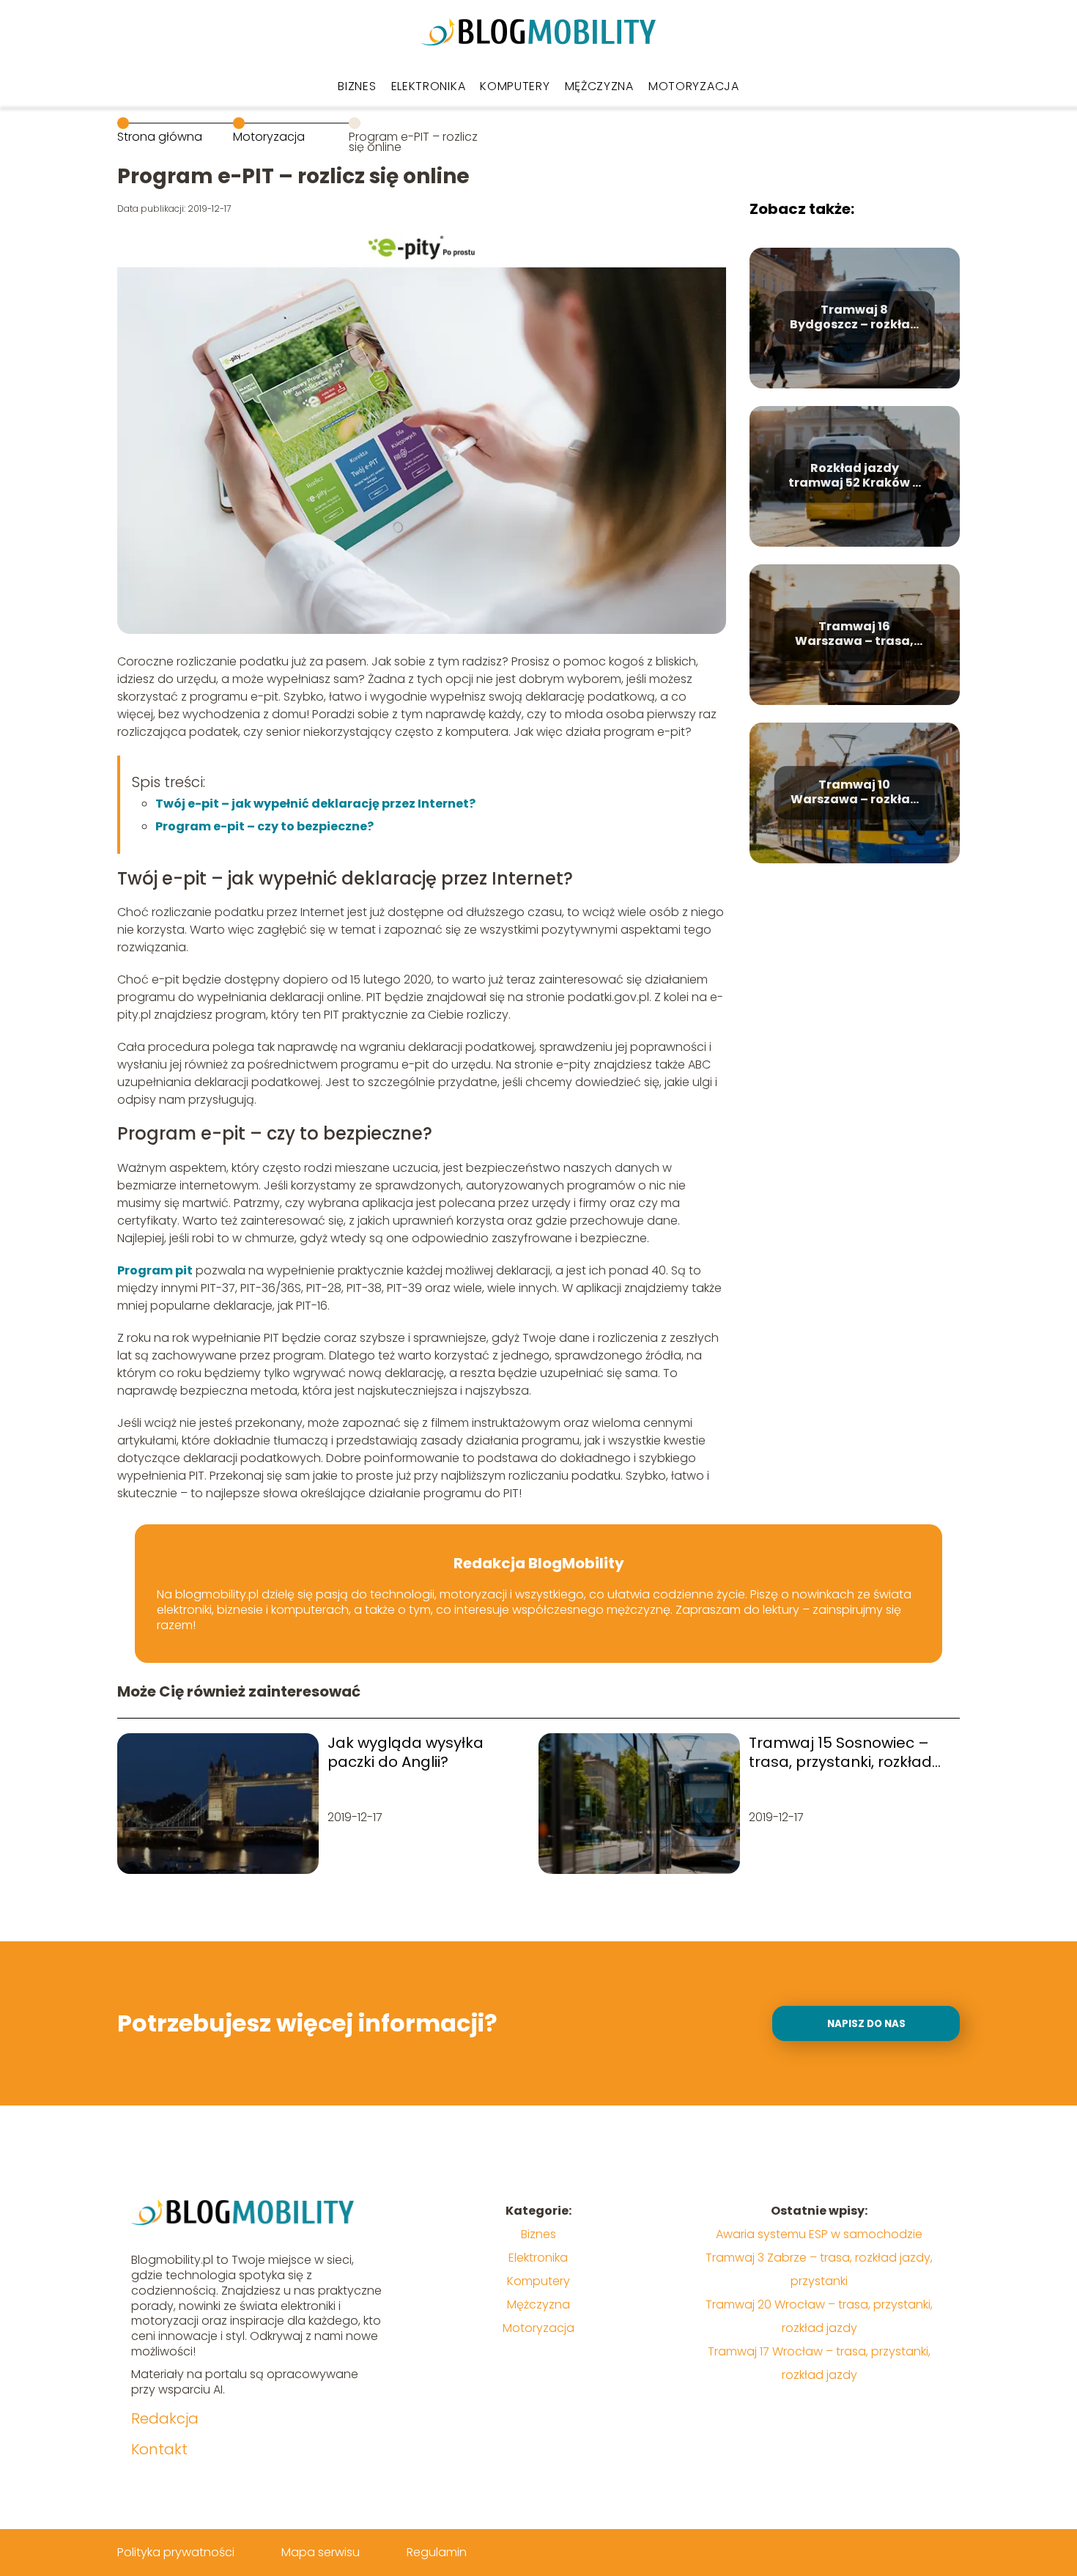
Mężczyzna (599, 86)
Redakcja (165, 2418)
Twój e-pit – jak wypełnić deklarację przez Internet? (315, 804)
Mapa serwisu (321, 2552)
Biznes (357, 86)
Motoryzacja (694, 86)
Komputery (515, 86)
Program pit (155, 1270)
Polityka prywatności (176, 2552)
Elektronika (429, 86)
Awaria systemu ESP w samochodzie (819, 2234)
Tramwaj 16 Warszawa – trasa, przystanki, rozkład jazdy (854, 635)
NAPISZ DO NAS (866, 2024)
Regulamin (437, 2552)
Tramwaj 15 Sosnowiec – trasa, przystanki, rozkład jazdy (840, 1752)
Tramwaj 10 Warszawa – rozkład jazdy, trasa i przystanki (855, 793)
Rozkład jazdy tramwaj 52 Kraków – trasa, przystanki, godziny (854, 476)
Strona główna (160, 137)
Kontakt (159, 2449)
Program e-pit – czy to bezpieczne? (264, 826)
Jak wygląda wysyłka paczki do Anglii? (406, 1752)
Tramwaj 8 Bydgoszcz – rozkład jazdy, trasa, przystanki (854, 318)
